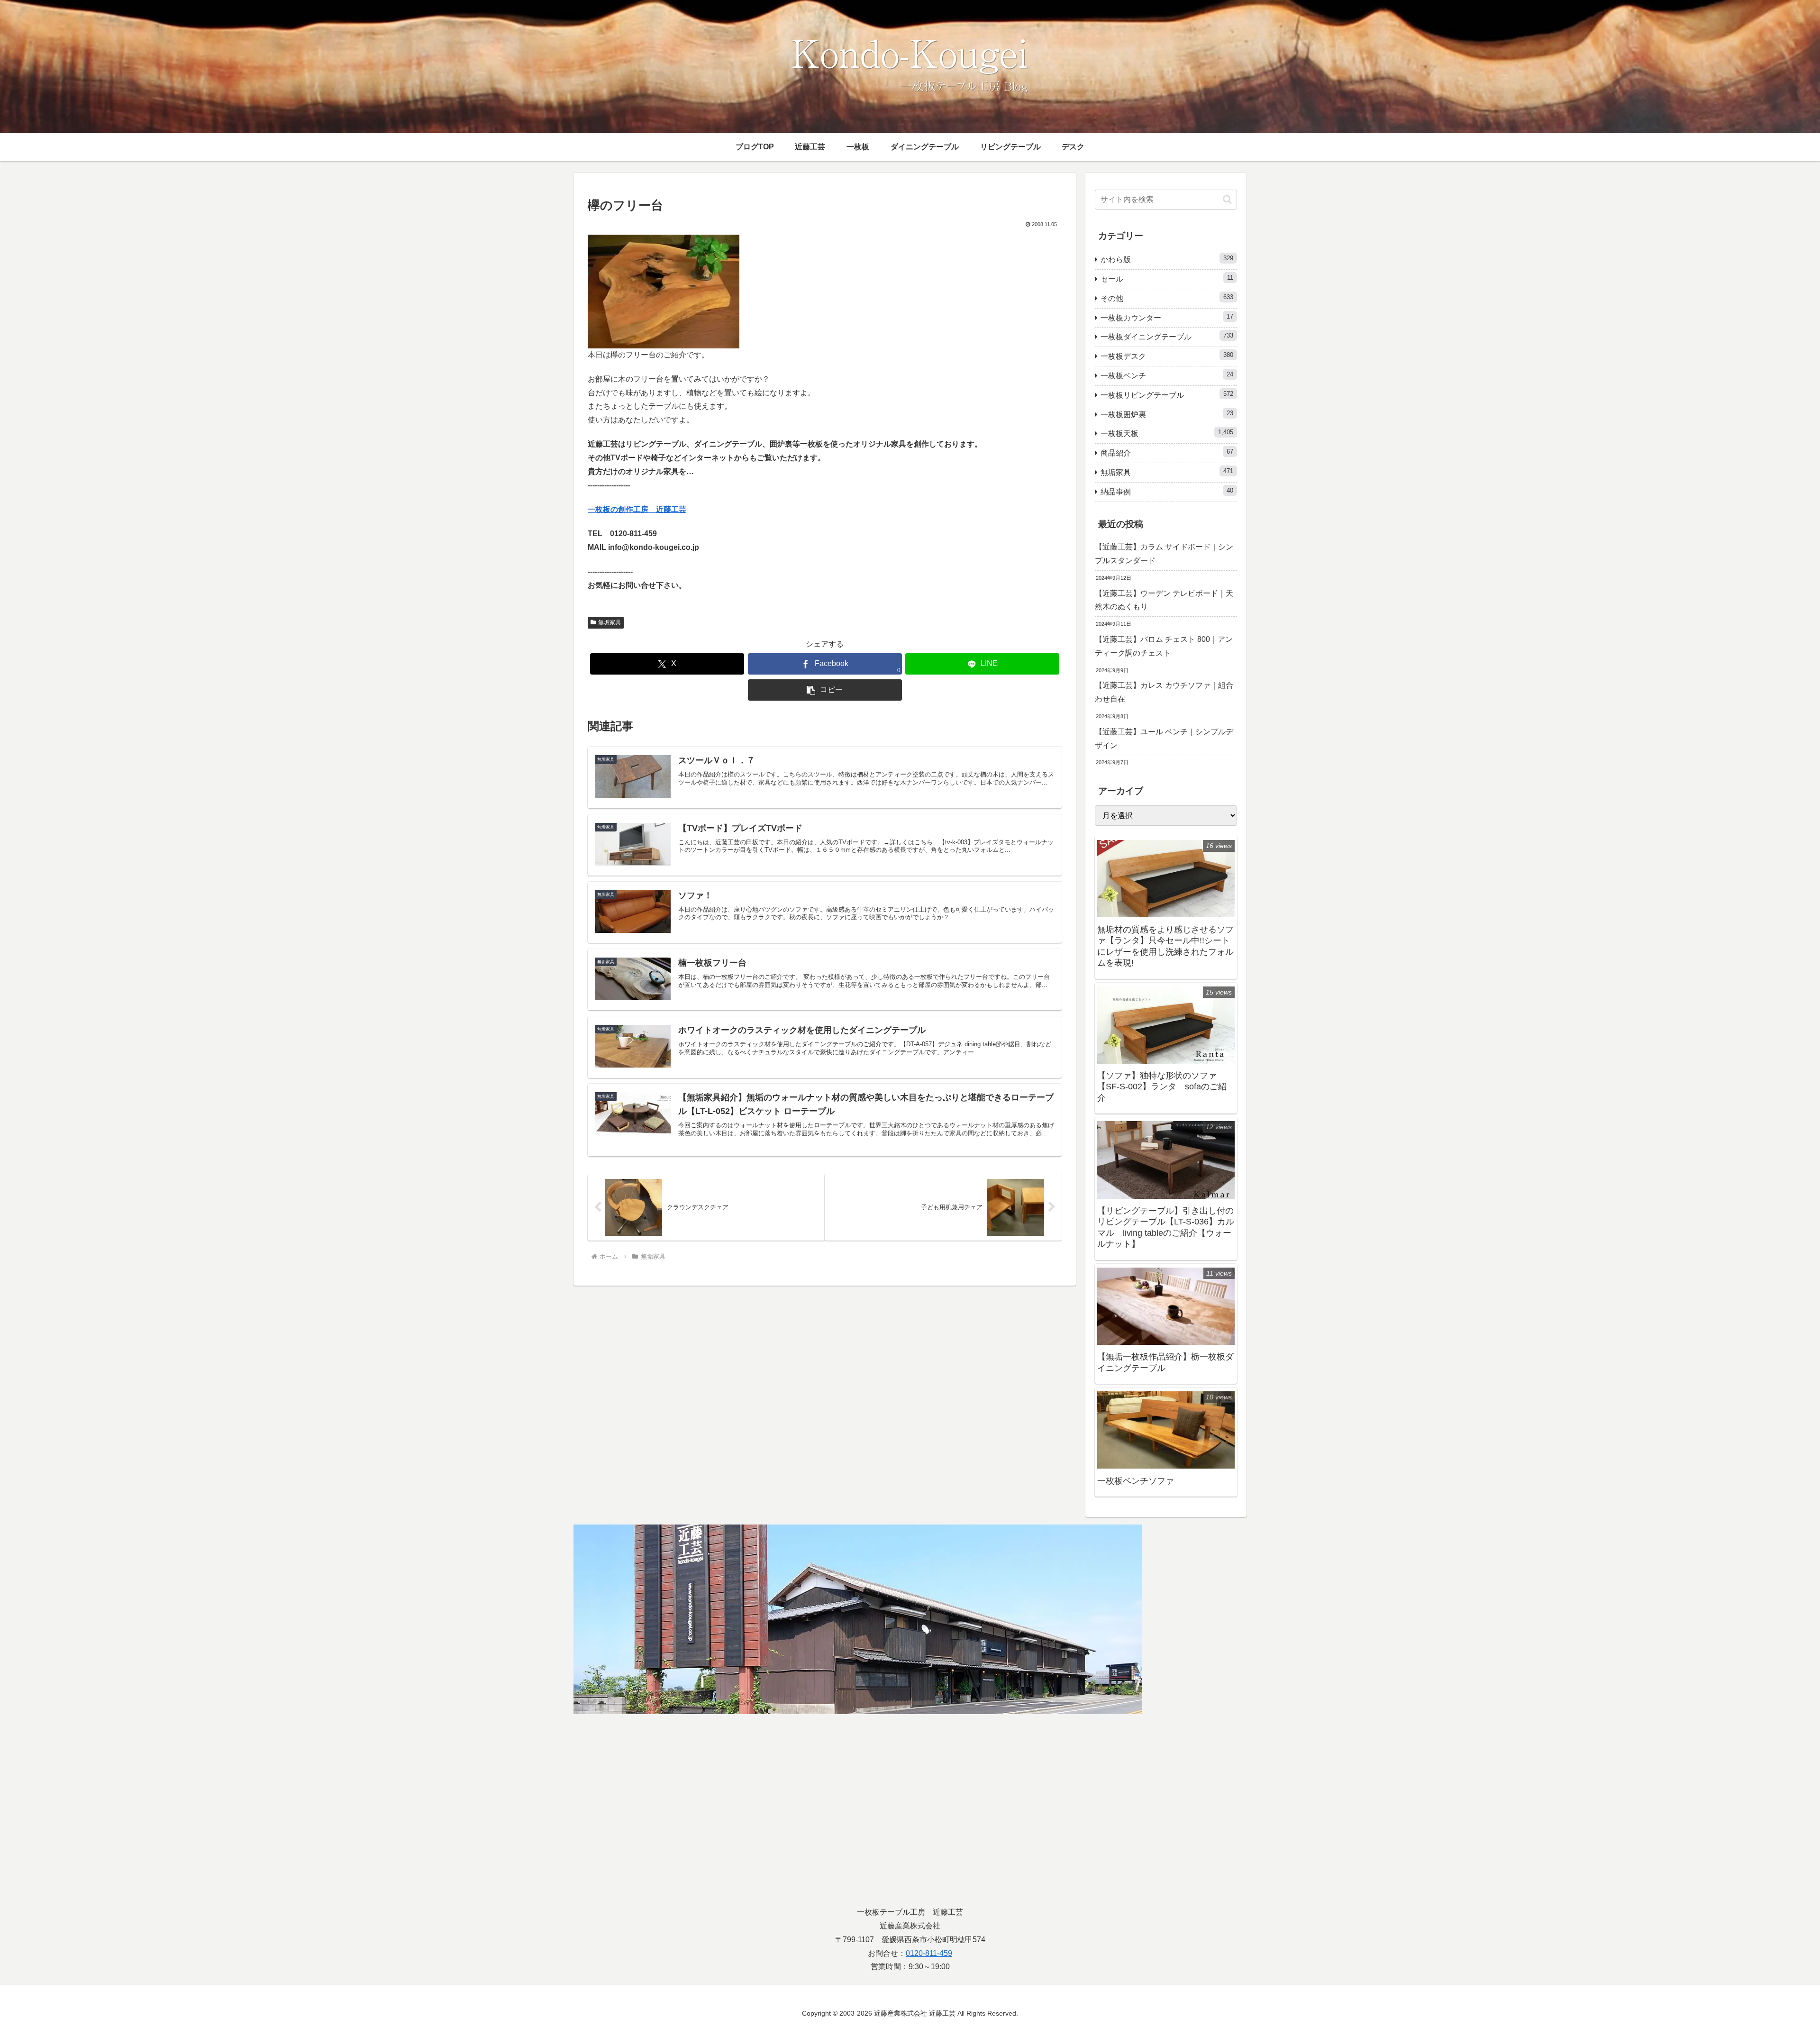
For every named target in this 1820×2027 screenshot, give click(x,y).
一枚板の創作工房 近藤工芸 (637, 509)
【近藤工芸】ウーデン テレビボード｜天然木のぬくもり (1164, 600)
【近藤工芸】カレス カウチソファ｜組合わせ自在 (1164, 692)
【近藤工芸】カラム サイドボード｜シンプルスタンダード (1164, 554)
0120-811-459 (929, 1953)
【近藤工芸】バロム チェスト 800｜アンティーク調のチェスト (1164, 646)
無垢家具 (610, 622)
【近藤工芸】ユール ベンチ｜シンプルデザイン (1164, 739)
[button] (825, 690)
